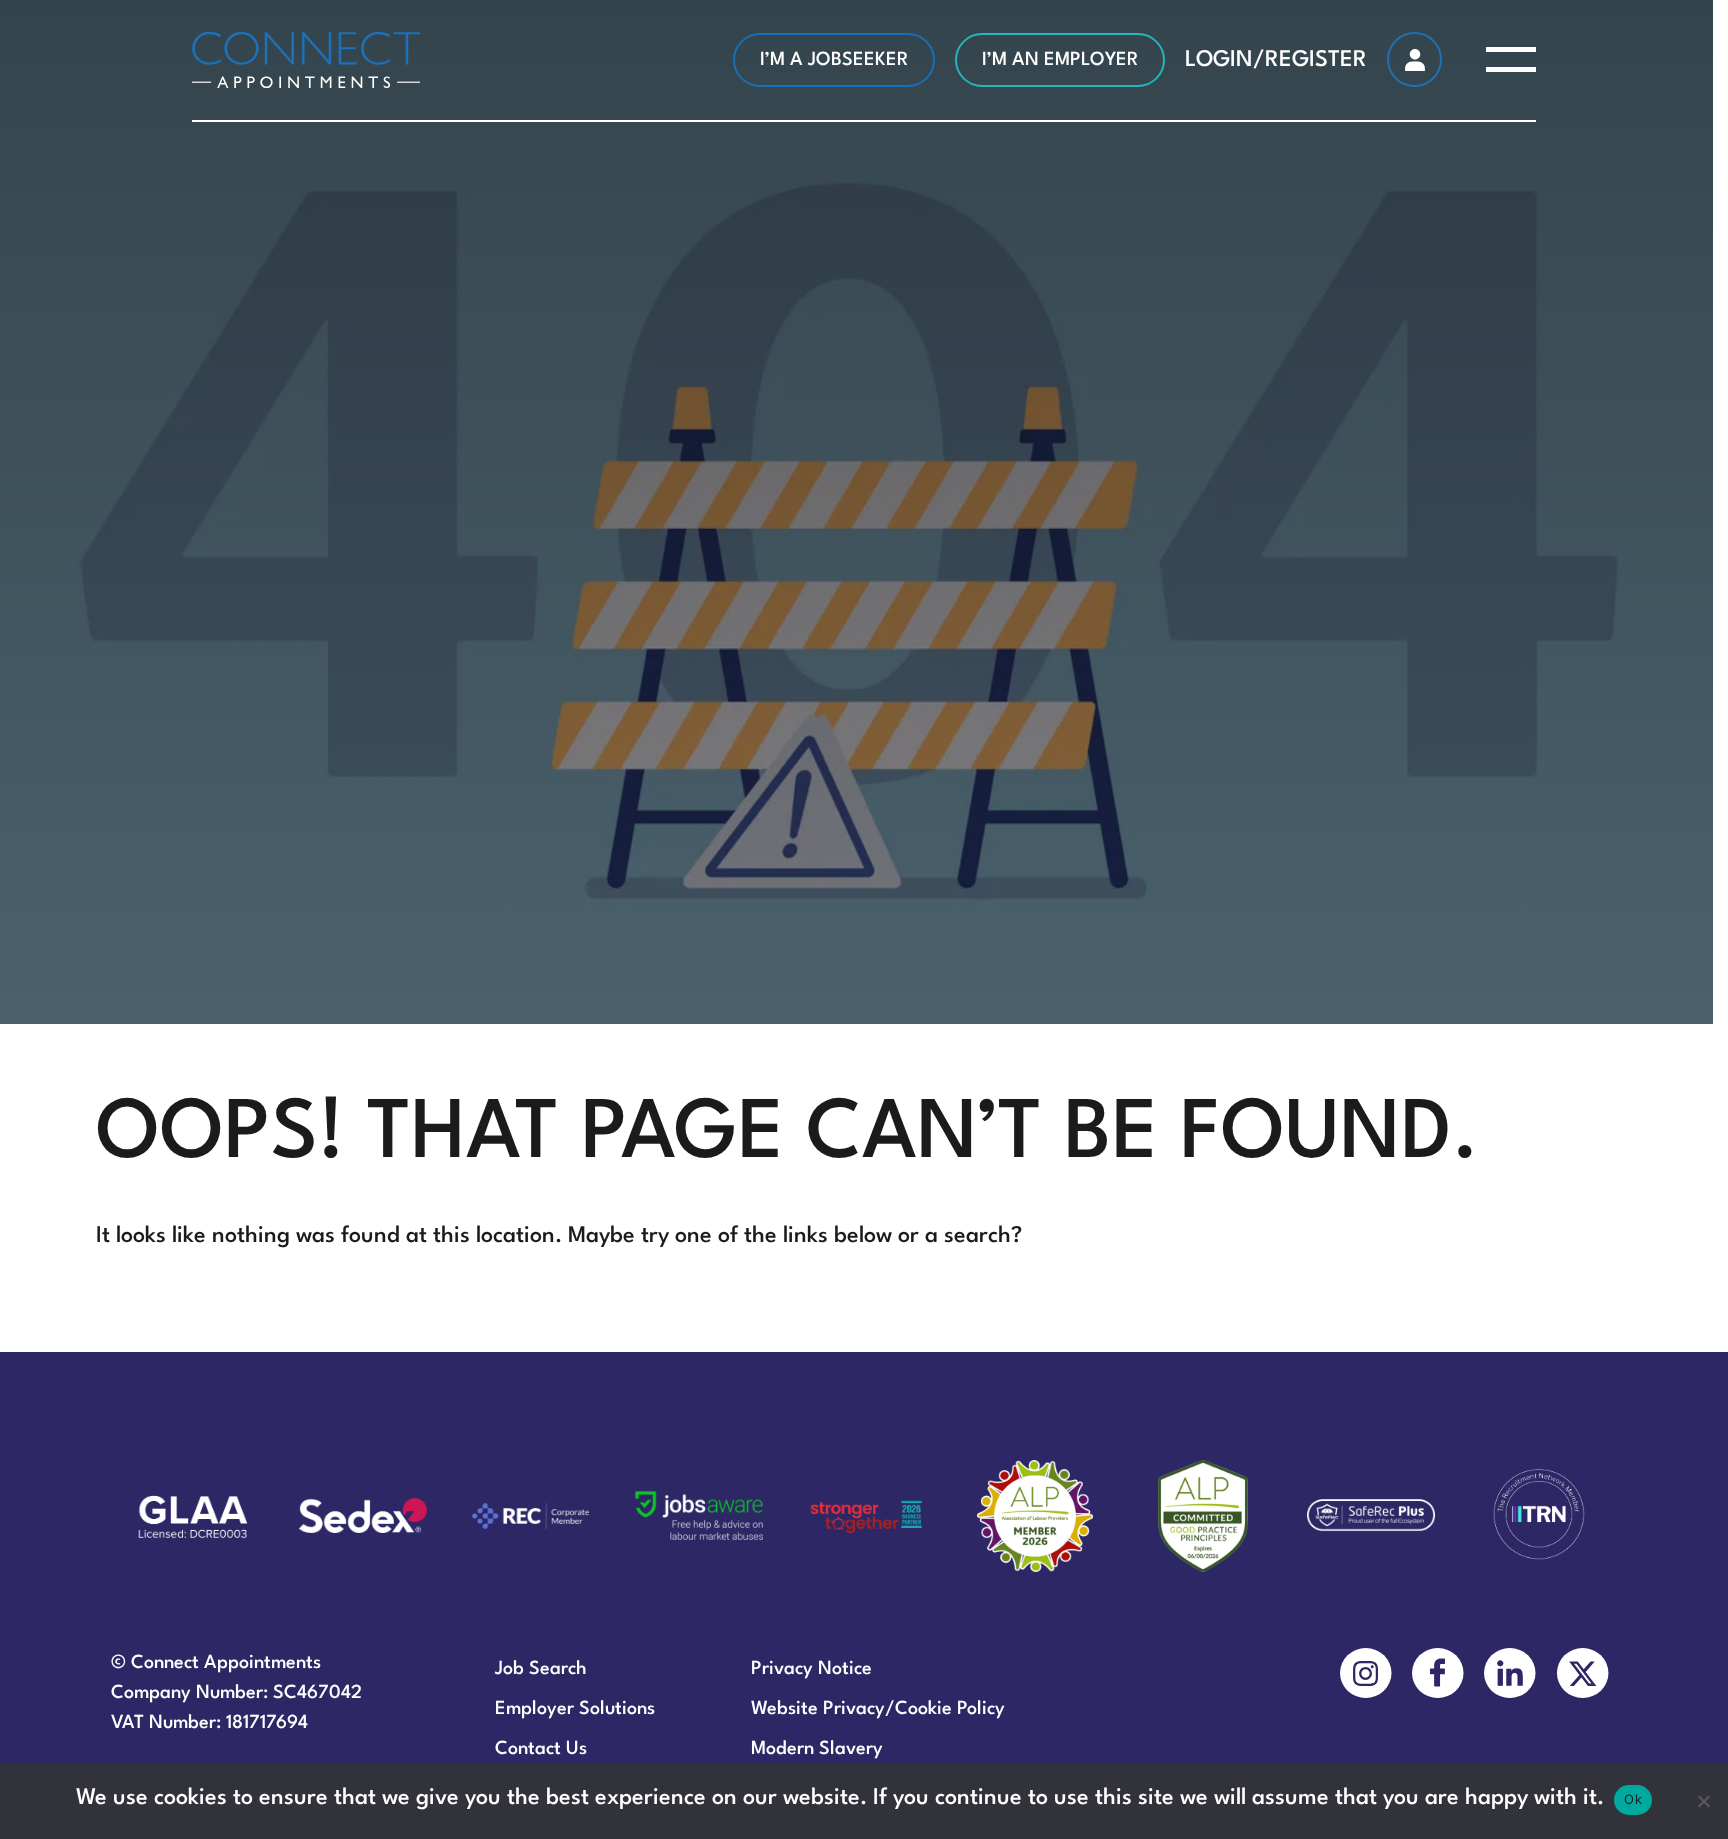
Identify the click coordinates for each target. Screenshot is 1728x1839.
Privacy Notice (811, 1669)
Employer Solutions (575, 1709)
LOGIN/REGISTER (1276, 60)
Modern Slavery (817, 1749)
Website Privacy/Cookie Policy (878, 1709)
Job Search (541, 1669)
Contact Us (541, 1749)
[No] (1703, 1801)
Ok (1633, 1799)
